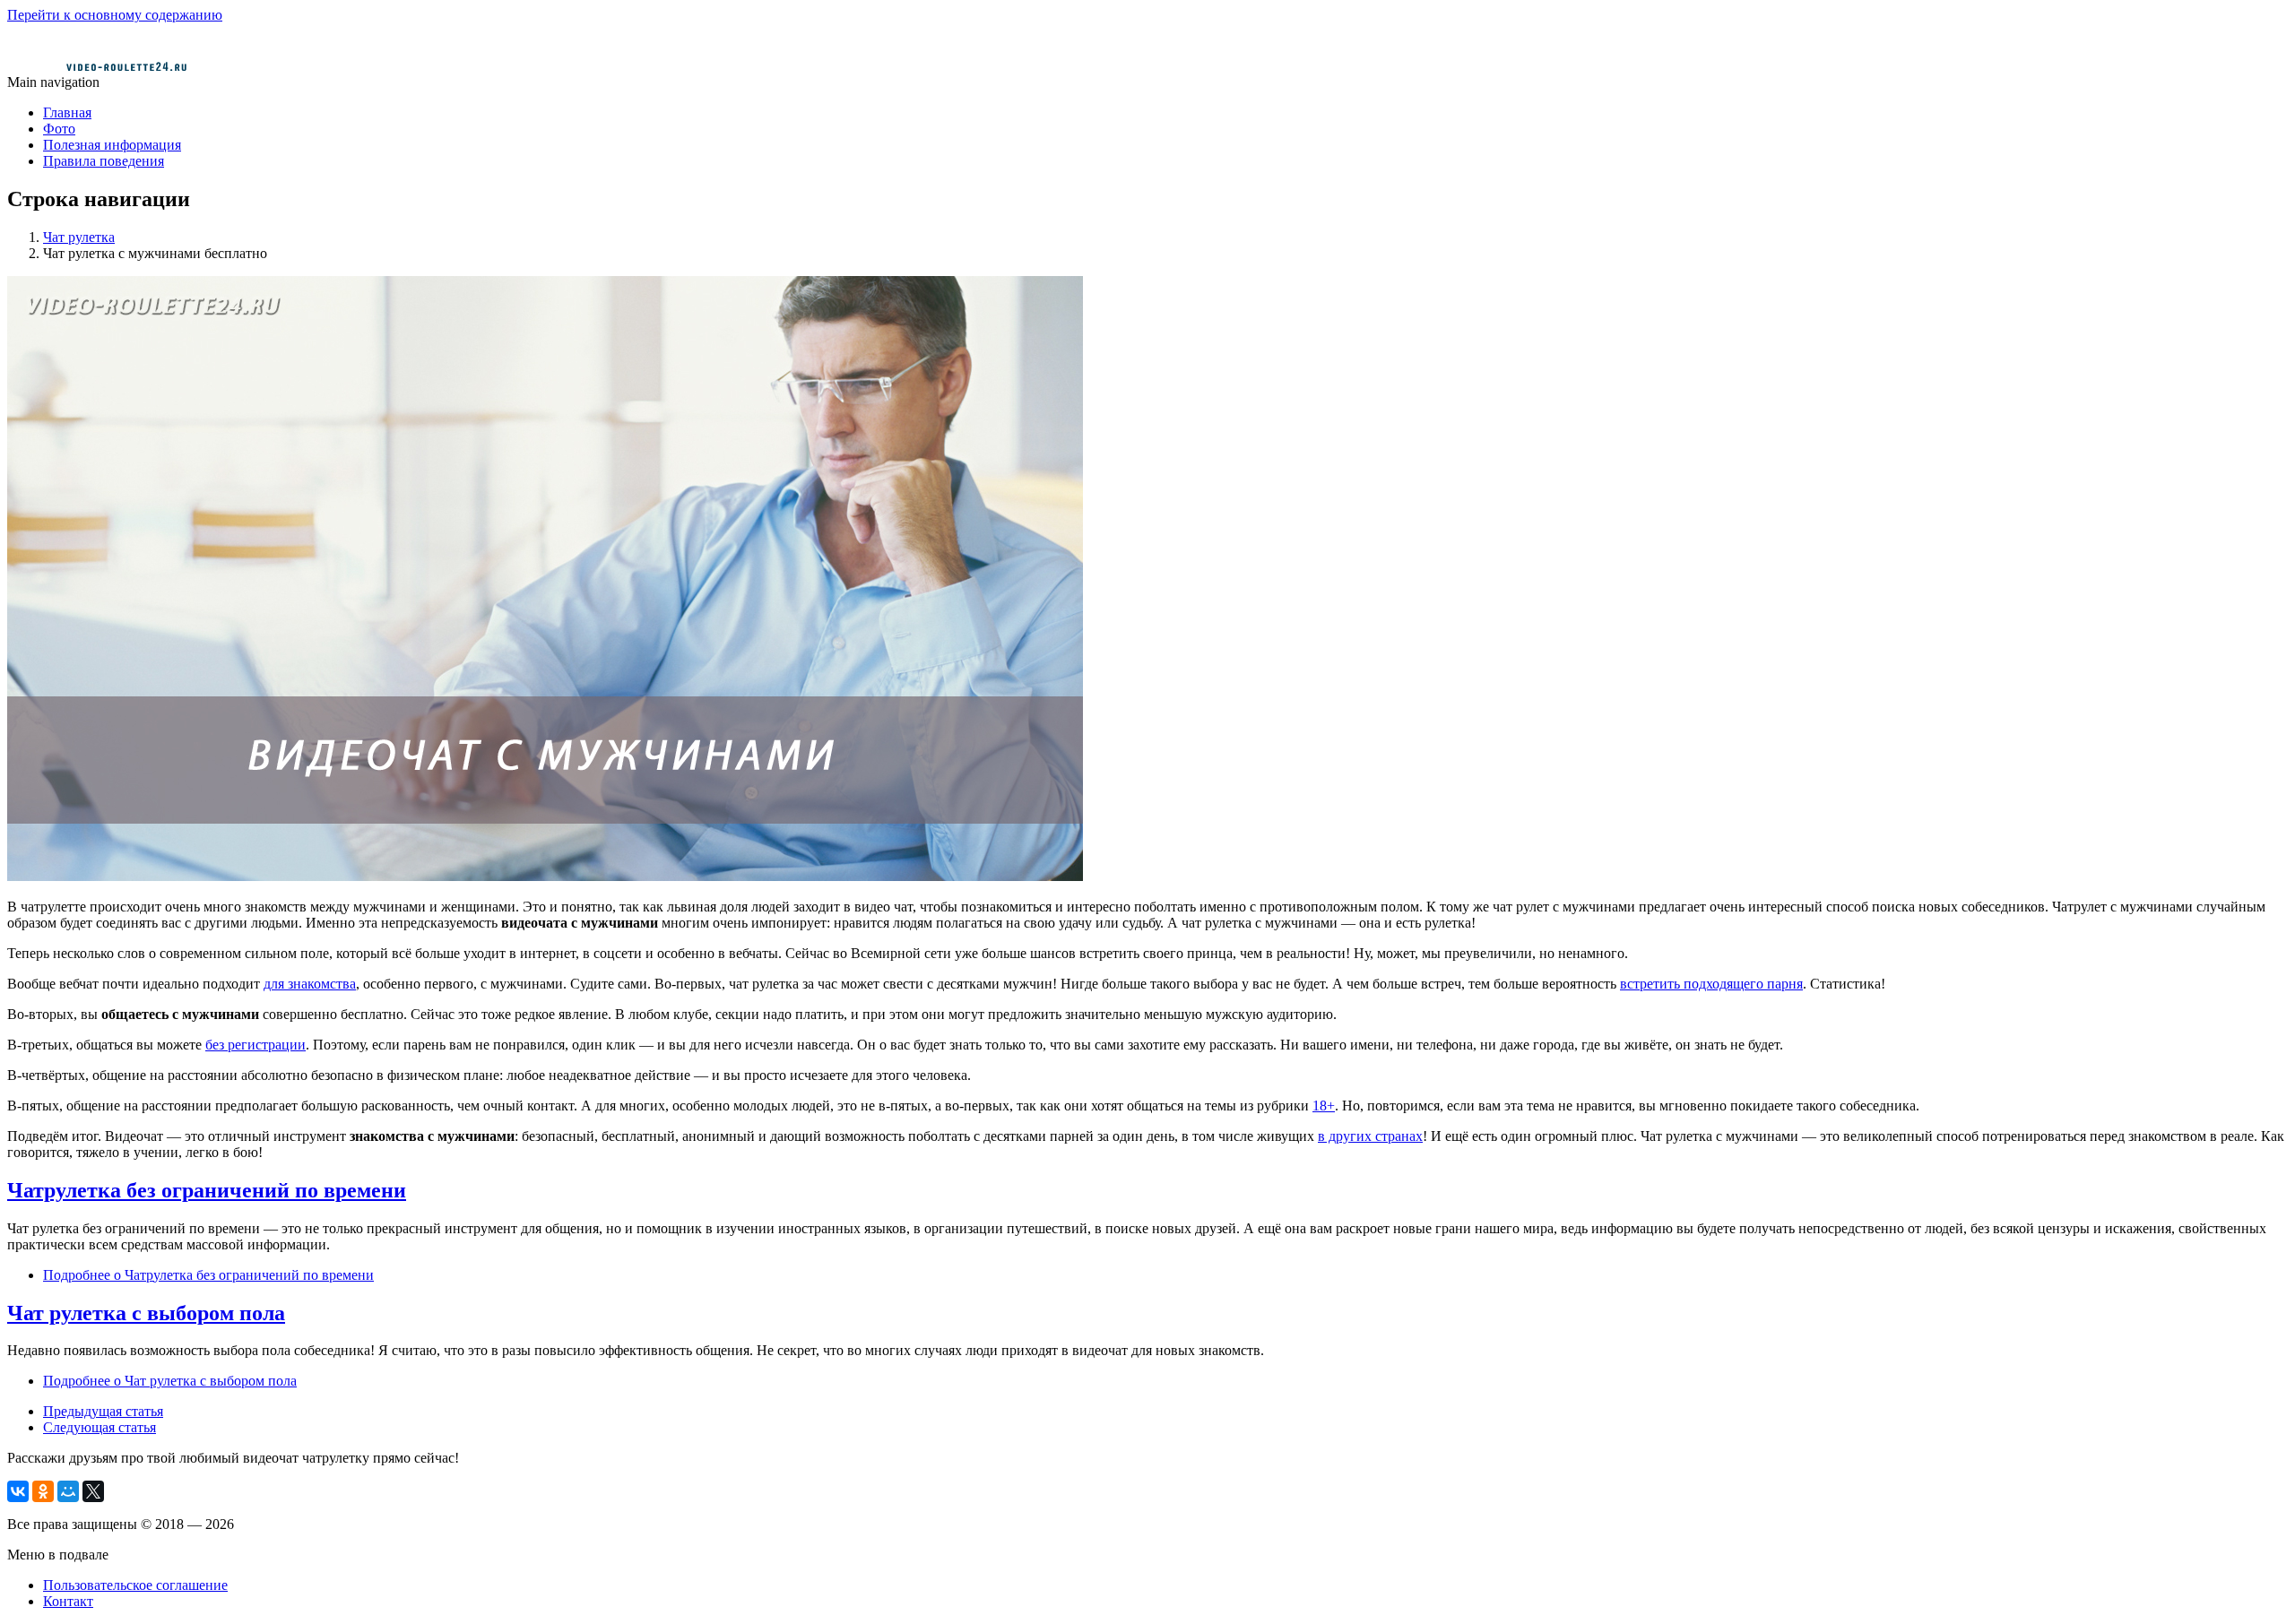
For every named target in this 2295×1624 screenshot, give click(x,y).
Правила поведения (104, 161)
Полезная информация (112, 145)
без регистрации (255, 1045)
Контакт (68, 1601)
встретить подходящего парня (1711, 984)
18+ (1324, 1106)
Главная (67, 112)
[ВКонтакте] (18, 1491)
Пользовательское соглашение (135, 1585)
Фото (59, 129)
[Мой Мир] (68, 1491)
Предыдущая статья (103, 1411)
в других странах (1370, 1136)
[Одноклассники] (43, 1491)
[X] (93, 1491)
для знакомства (310, 984)
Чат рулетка (79, 237)
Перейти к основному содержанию (115, 15)
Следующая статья (100, 1427)
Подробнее (208, 1275)
